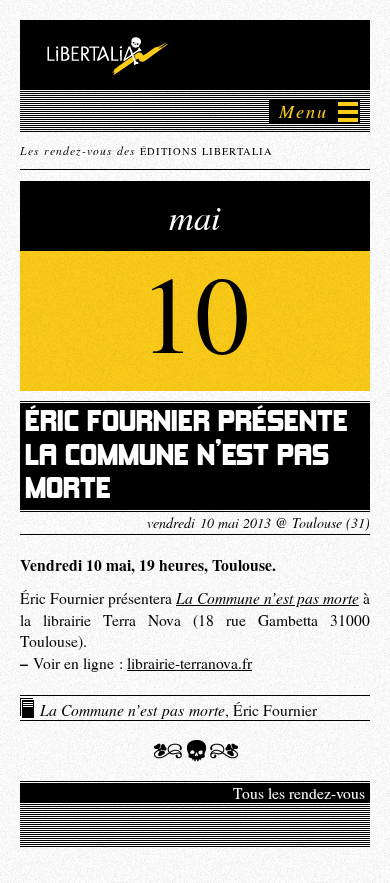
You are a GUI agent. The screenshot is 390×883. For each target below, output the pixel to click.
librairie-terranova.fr (189, 663)
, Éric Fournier (178, 709)
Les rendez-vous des (146, 150)
